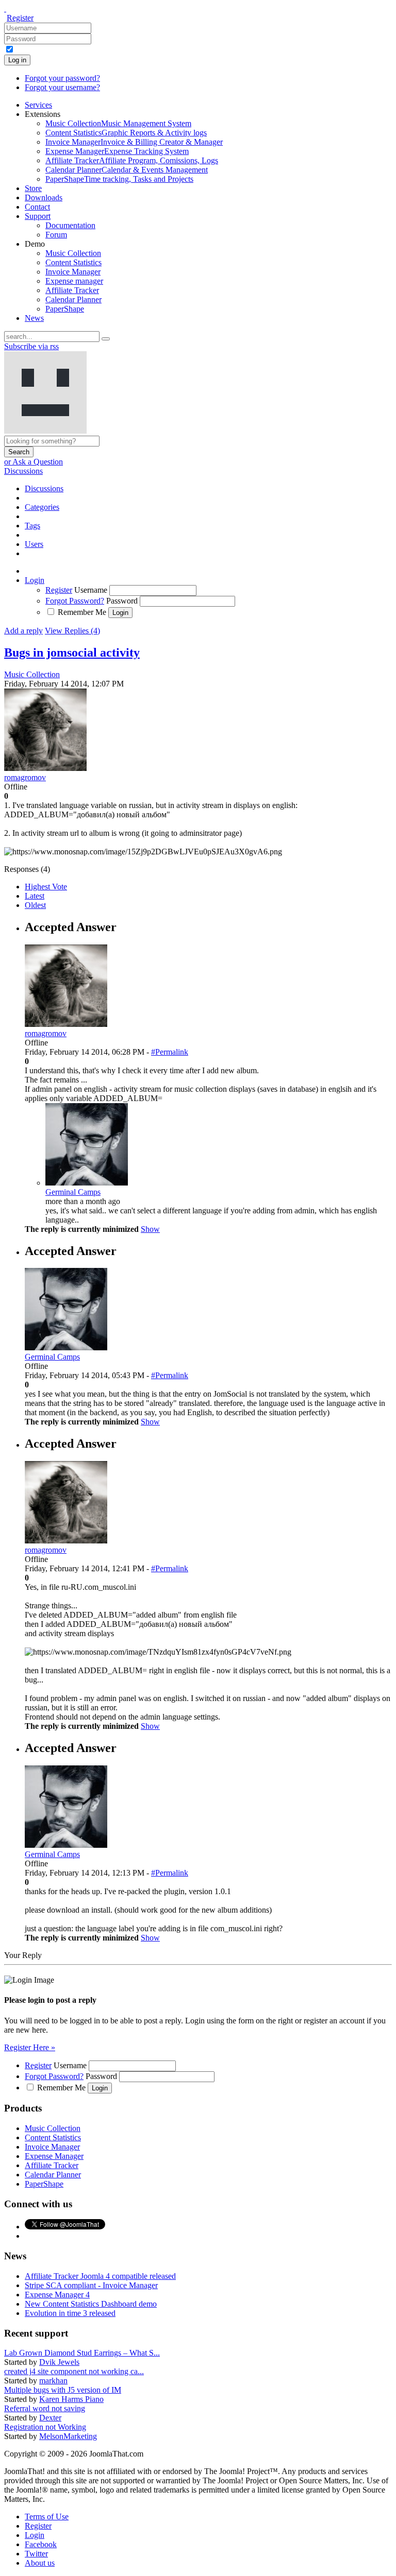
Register (20, 18)
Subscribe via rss (31, 346)
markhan (53, 2381)
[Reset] (106, 339)
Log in (17, 60)
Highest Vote (46, 887)
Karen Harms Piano (71, 2399)
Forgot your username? (62, 87)
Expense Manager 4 (57, 2295)
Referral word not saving (45, 2408)
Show (150, 1229)
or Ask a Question (34, 462)
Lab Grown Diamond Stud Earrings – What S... (82, 2353)
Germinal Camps (73, 1192)
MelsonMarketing (68, 2436)
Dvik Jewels (59, 2362)
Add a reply (23, 631)
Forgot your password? (62, 78)
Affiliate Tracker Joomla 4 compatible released (100, 2276)
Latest (35, 896)
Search (19, 452)
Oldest (35, 905)
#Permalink (170, 1052)
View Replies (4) (72, 631)
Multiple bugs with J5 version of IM (63, 2390)
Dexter (50, 2418)
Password (122, 601)
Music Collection (32, 674)
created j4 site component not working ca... (74, 2371)
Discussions (23, 471)
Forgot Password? (75, 601)
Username (91, 590)
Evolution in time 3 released (70, 2313)
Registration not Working (45, 2427)
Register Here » (30, 2047)
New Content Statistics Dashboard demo (91, 2304)
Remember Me (82, 612)
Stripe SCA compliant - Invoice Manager (91, 2285)
